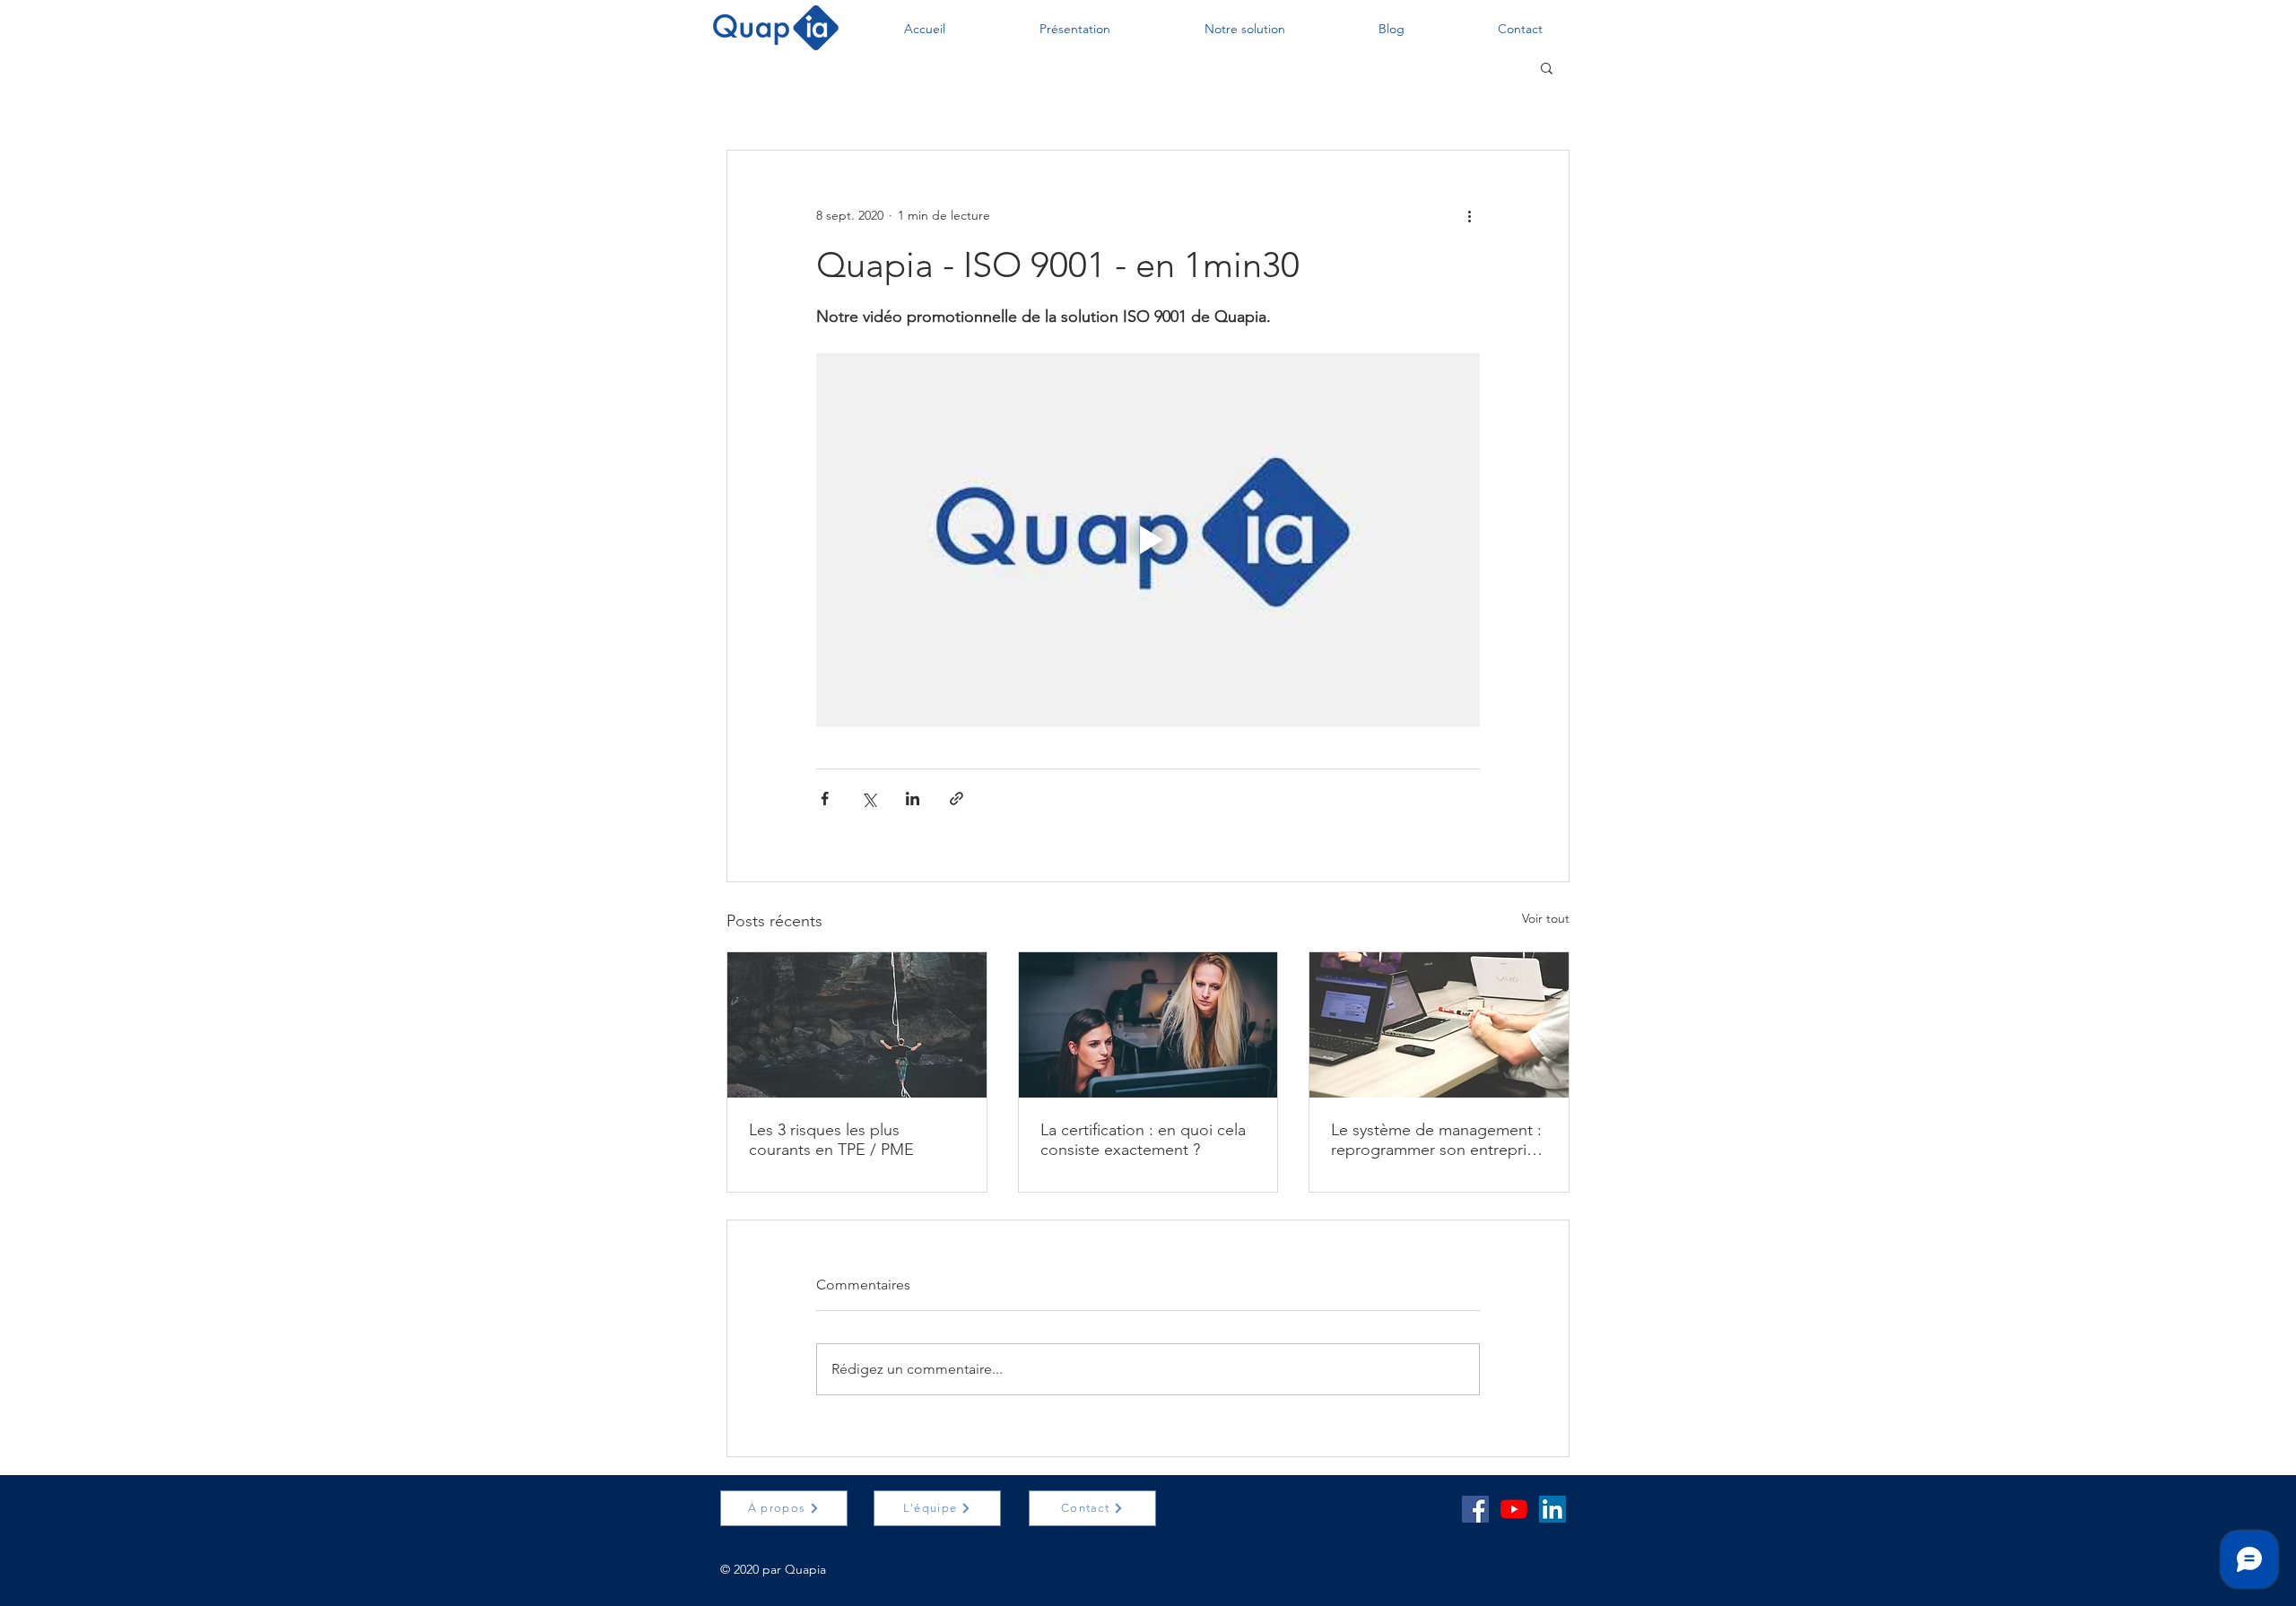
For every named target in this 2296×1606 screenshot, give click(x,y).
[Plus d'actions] (1469, 215)
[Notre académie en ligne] (1514, 1509)
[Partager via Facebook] (825, 799)
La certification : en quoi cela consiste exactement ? (1143, 1140)
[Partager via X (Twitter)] (869, 799)
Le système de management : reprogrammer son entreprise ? (1437, 1140)
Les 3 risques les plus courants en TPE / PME (831, 1140)
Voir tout (1546, 918)
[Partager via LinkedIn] (913, 799)
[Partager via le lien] (957, 799)
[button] (924, 29)
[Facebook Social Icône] (1475, 1509)
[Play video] (1148, 540)
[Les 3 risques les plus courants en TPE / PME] (857, 1025)
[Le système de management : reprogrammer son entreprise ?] (1439, 1025)
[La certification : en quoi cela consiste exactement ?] (1148, 1025)
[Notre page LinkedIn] (1552, 1509)
